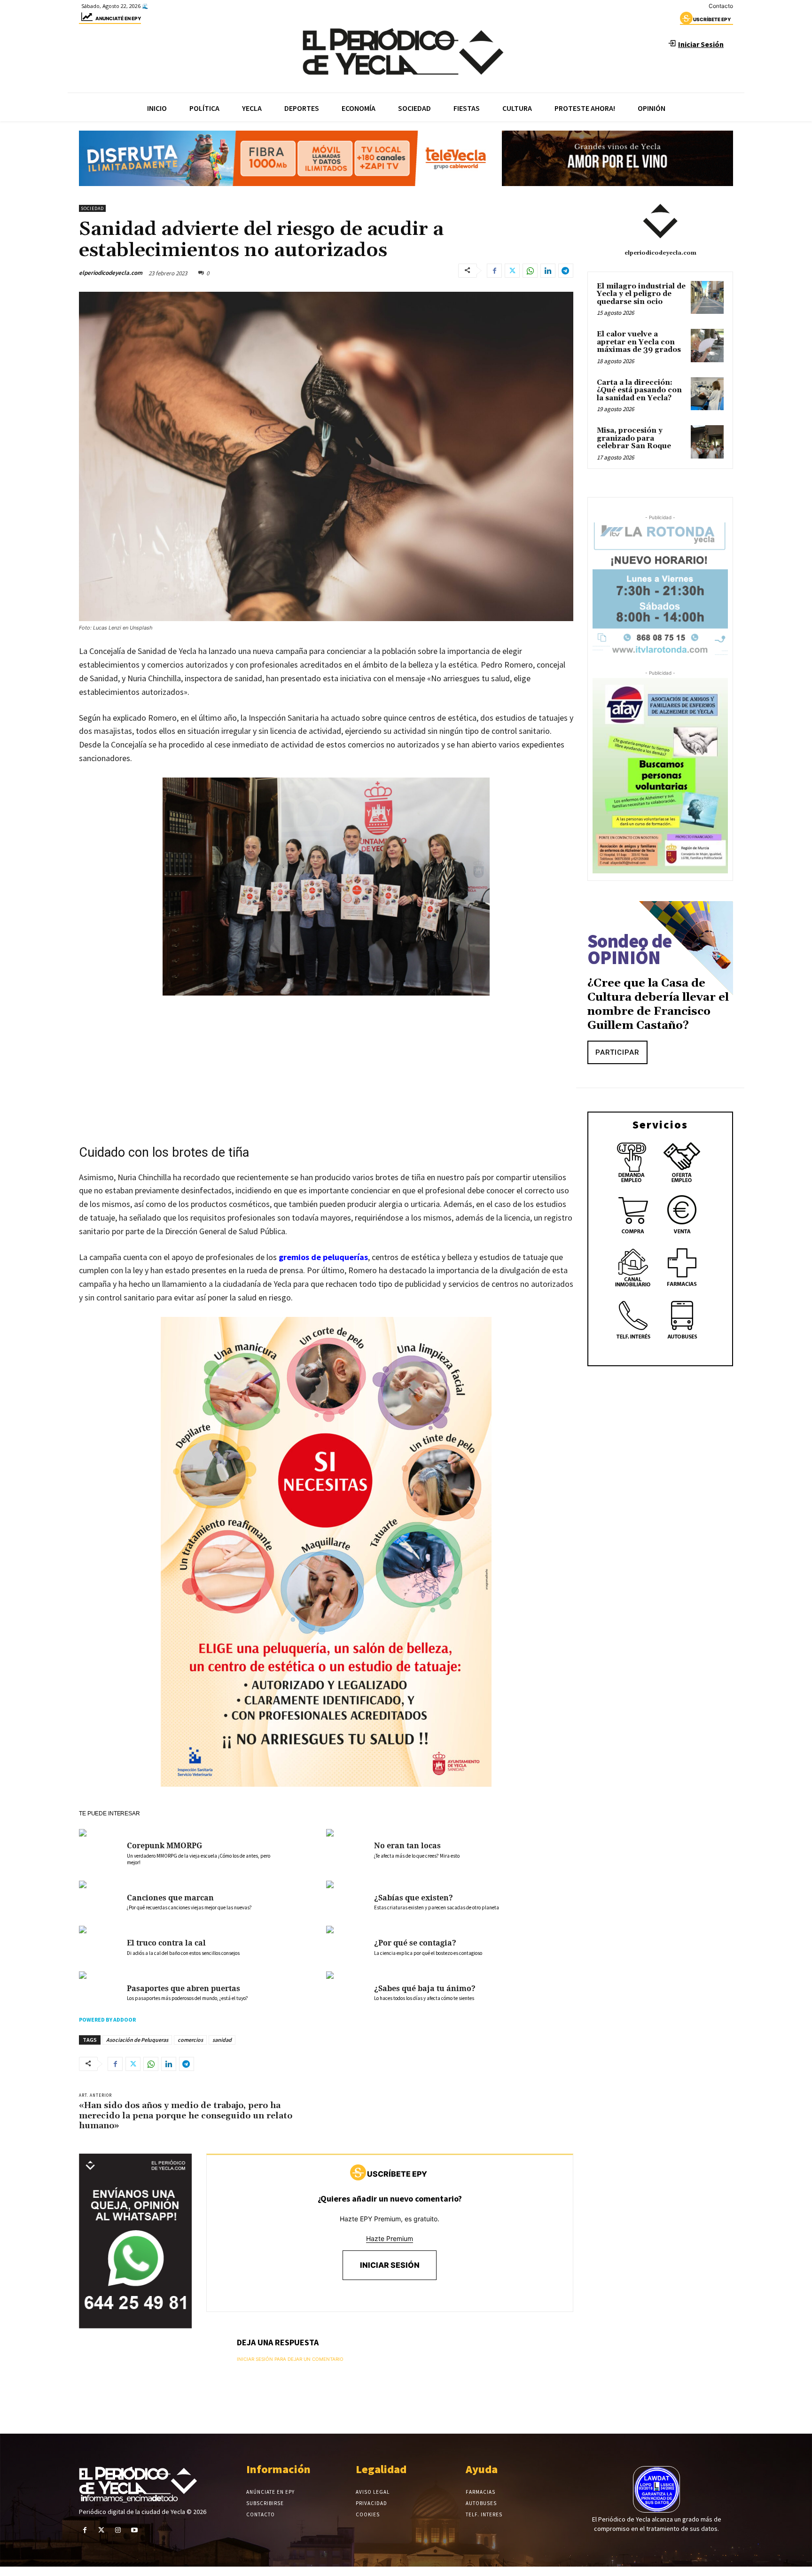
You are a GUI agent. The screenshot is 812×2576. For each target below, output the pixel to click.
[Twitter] (512, 271)
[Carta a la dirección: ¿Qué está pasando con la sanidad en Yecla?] (707, 394)
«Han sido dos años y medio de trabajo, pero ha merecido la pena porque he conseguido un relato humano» (186, 2116)
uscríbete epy (712, 19)
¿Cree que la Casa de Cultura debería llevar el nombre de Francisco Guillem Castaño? (658, 1004)
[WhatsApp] (530, 271)
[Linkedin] (548, 271)
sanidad (222, 2040)
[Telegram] (566, 271)
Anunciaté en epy (118, 18)
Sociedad (92, 208)
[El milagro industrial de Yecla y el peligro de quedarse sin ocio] (707, 297)
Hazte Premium (390, 2238)
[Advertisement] (326, 1074)
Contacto (721, 6)
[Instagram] (118, 2530)
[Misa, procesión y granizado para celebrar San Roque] (707, 442)
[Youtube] (135, 2530)
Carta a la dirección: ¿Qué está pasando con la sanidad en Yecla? (639, 390)
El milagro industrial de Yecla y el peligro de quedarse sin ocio (641, 294)
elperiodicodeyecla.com (111, 273)
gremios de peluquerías (323, 1257)
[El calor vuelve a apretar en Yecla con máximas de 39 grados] (707, 345)
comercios (190, 2040)
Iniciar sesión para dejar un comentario (290, 2359)
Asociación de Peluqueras (137, 2040)
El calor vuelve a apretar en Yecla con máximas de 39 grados (639, 342)
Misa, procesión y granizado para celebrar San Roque (634, 438)
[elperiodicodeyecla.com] (660, 221)
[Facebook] (494, 271)
